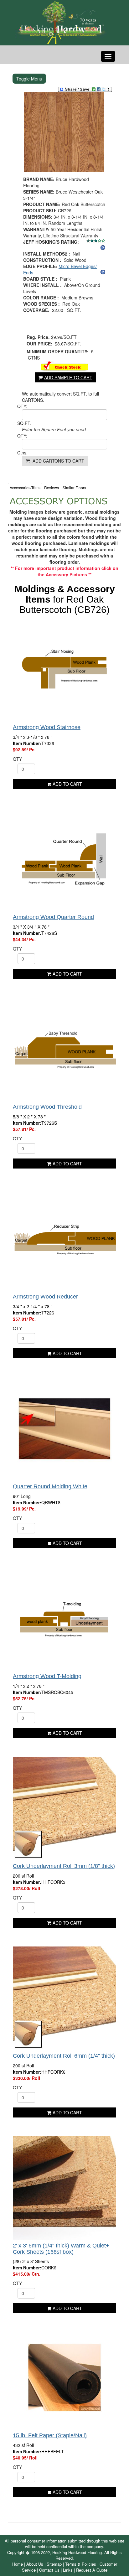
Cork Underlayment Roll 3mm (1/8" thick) (64, 1866)
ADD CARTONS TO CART (58, 461)
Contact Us (49, 2570)
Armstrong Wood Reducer (45, 1297)
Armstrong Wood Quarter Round (53, 917)
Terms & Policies (81, 2564)
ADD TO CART (67, 784)
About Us (35, 2564)
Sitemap (54, 2564)
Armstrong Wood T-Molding (47, 1676)
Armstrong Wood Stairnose (47, 727)
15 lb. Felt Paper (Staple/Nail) (50, 2435)
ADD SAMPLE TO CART (68, 377)
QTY (17, 759)
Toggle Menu (29, 79)
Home (18, 2564)
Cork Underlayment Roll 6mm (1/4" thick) (64, 2056)
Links (68, 2570)
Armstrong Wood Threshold (47, 1107)
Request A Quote (92, 2570)
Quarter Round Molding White (50, 1486)
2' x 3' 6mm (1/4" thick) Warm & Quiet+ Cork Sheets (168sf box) (61, 2249)
